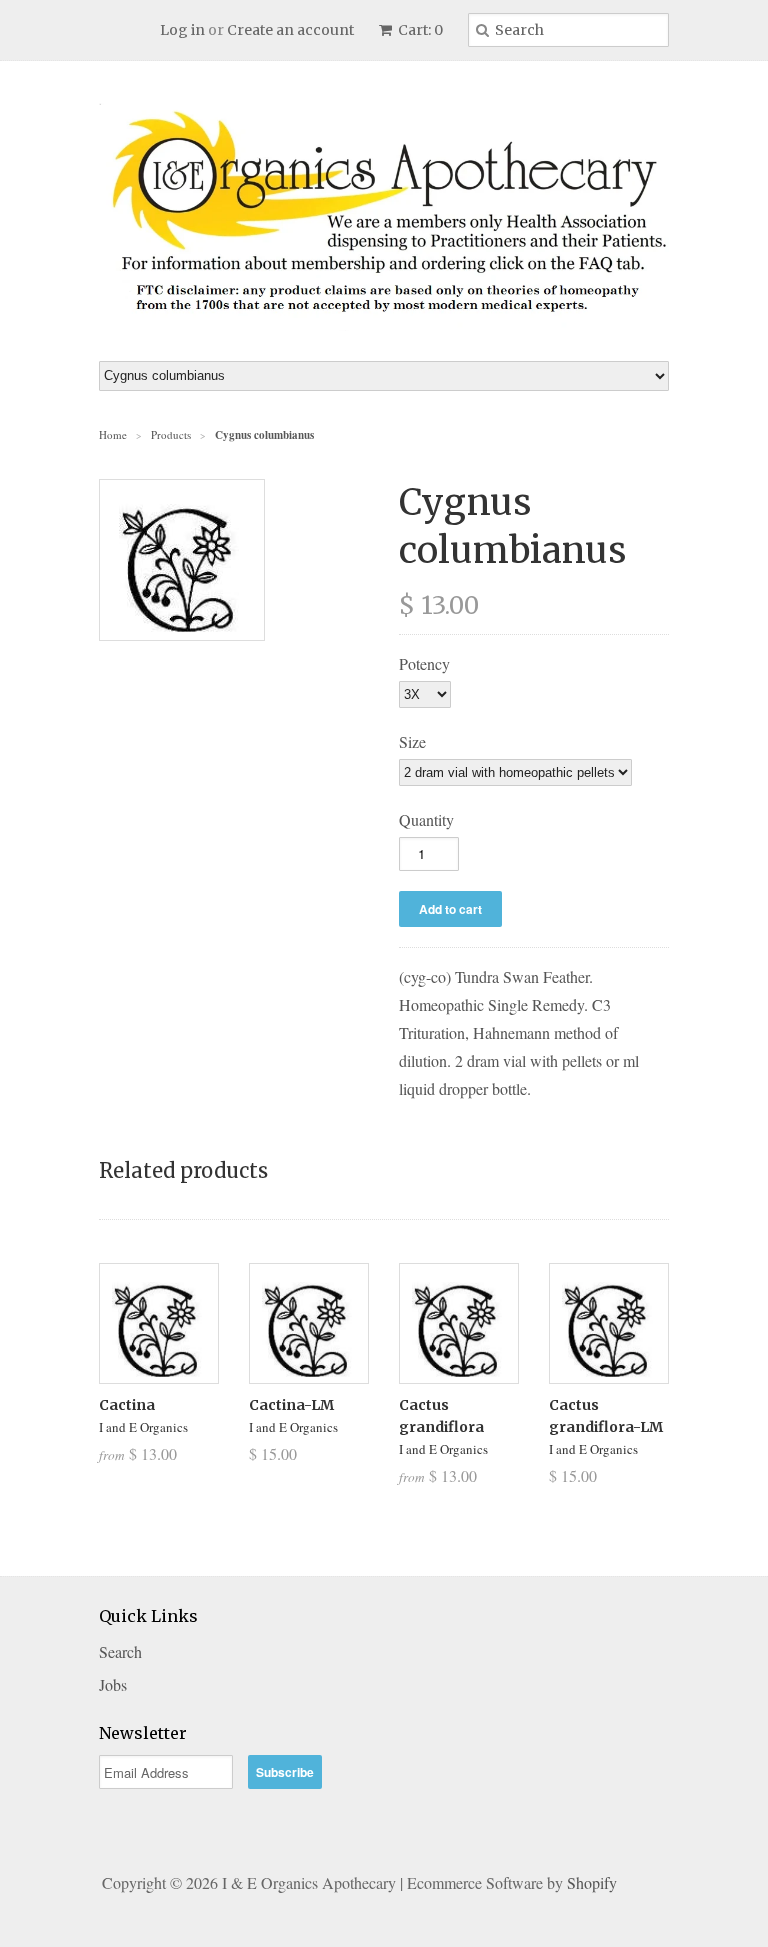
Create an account (290, 30)
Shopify (592, 1882)
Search (120, 1651)
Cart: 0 (419, 30)
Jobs (113, 1684)
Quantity (426, 819)
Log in (182, 30)
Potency (424, 663)
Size (412, 741)
